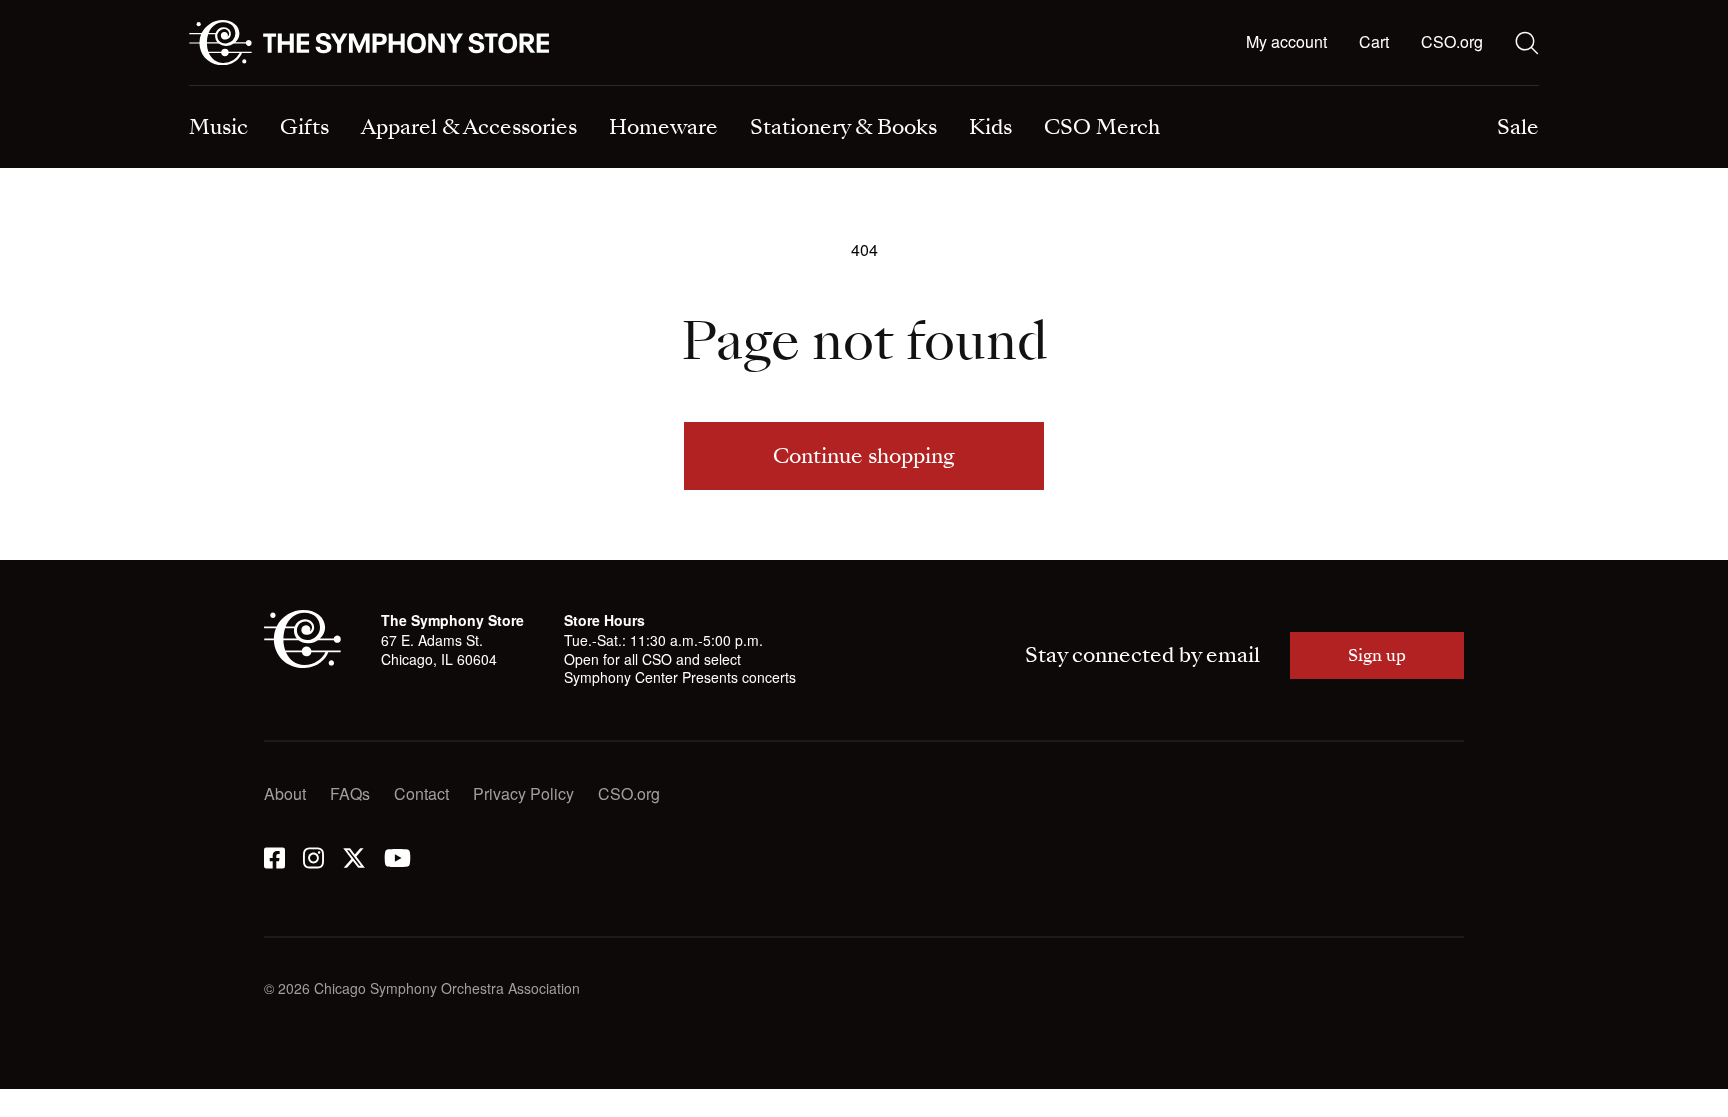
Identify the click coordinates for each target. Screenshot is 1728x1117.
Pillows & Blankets (603, 87)
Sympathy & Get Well (959, 87)
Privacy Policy (523, 793)
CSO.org (1452, 41)
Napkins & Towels (253, 87)
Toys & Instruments (256, 87)
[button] (1374, 43)
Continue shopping (864, 456)
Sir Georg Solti (936, 87)
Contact (421, 793)
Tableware (226, 87)
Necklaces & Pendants (618, 87)
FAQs (350, 793)
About (285, 793)
